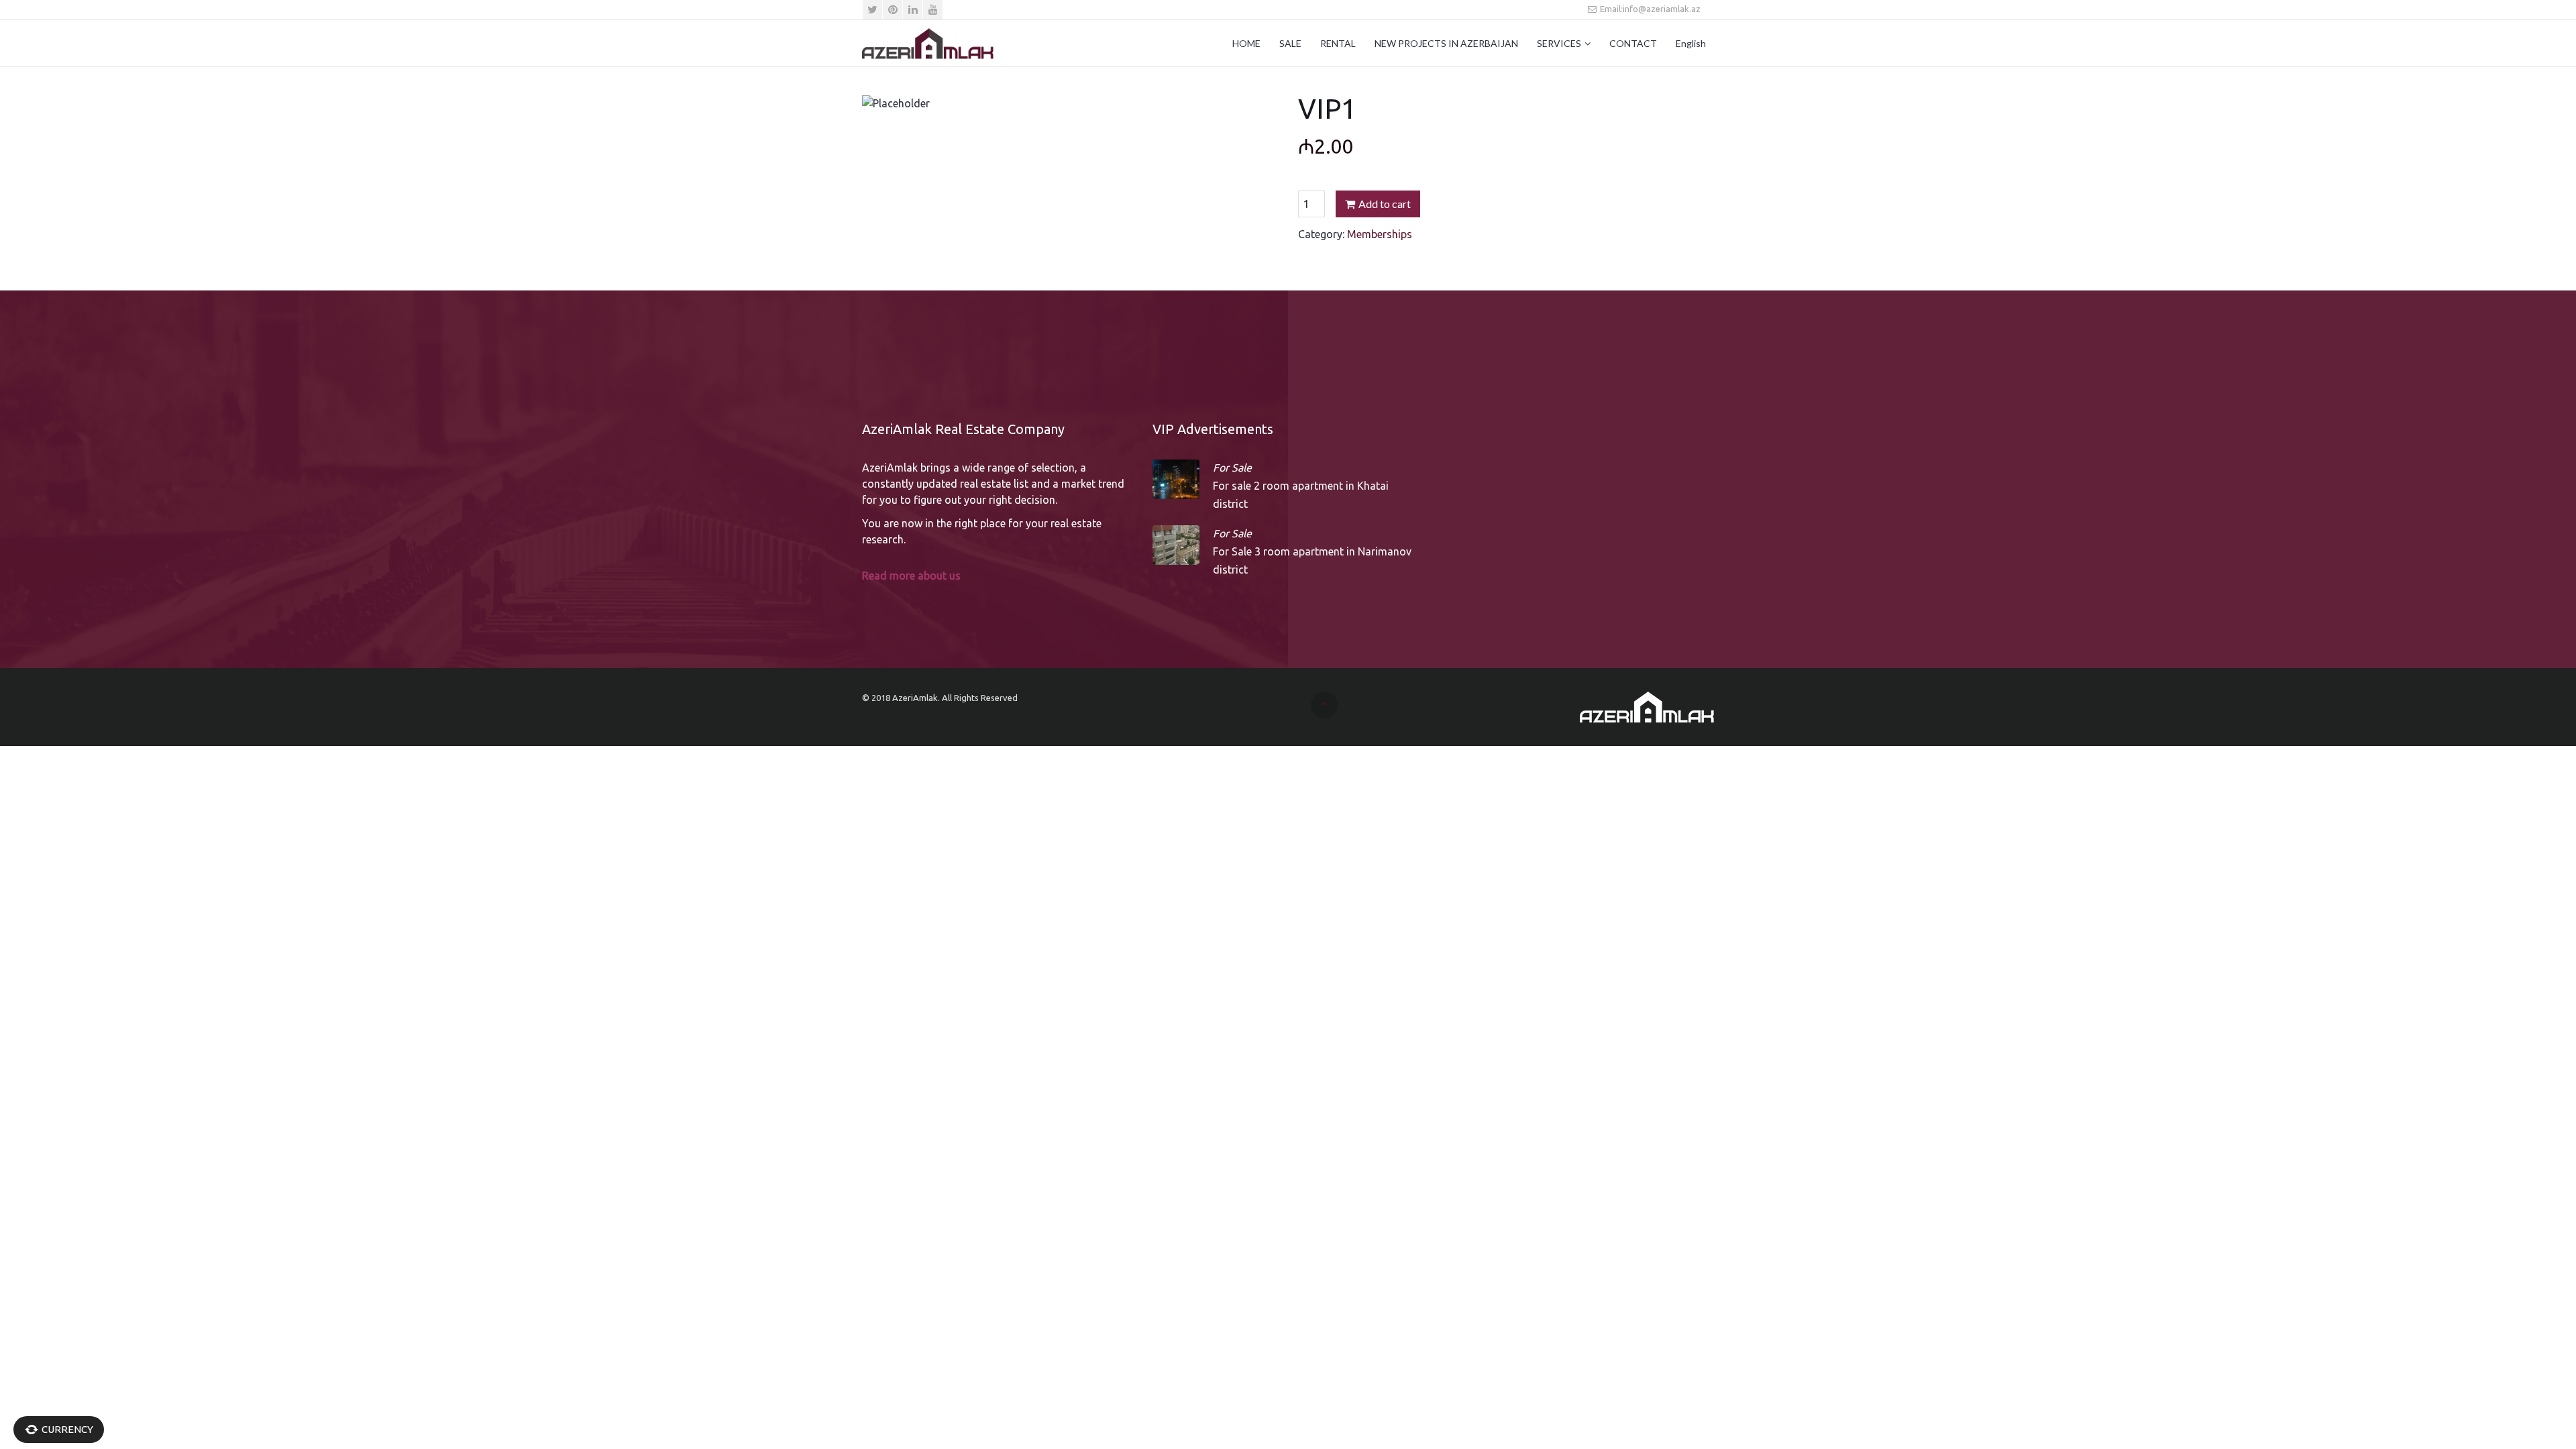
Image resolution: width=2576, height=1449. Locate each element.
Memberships (1380, 234)
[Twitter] (872, 10)
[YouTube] (933, 10)
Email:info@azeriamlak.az (1649, 9)
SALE (1290, 43)
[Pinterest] (893, 10)
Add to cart (1385, 204)
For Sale (1232, 468)
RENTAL (1338, 43)
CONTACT (1633, 43)
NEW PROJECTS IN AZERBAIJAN (1446, 43)
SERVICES (1559, 43)
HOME (1246, 43)
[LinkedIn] (913, 10)
